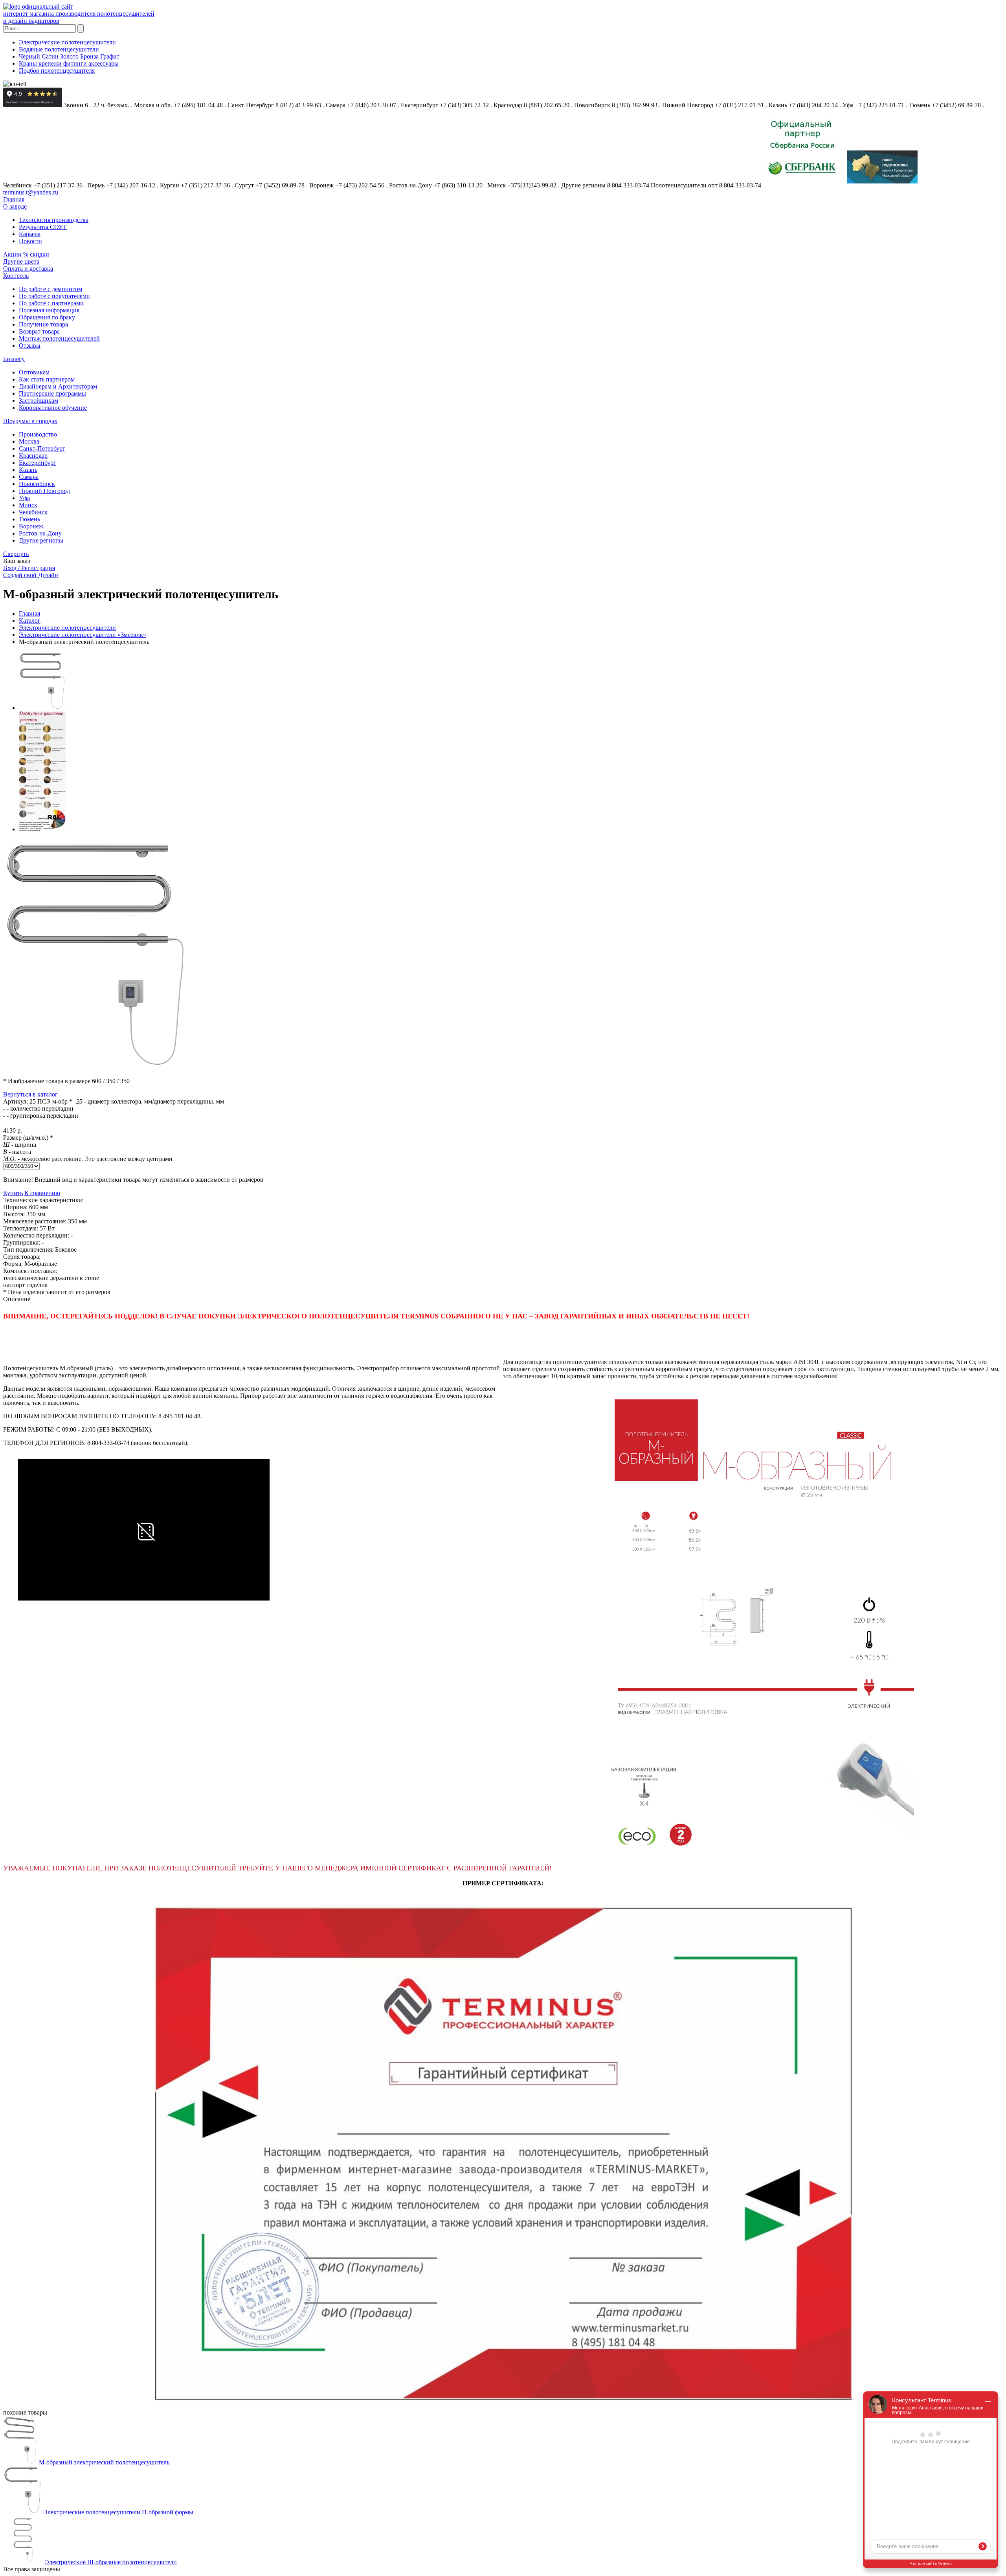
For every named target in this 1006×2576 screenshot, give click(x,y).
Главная (14, 199)
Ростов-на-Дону (40, 533)
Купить (13, 1193)
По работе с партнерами (51, 303)
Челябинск (33, 512)
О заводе (15, 206)
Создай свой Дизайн (31, 575)
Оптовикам (34, 372)
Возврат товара (39, 331)
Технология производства (54, 220)
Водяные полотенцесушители (59, 49)
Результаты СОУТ (43, 227)
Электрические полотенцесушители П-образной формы (118, 2512)
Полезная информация (49, 310)
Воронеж (31, 526)
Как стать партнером (47, 379)
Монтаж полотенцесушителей (59, 338)
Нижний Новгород (44, 491)
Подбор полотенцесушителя (57, 71)
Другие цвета (21, 261)
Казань (28, 470)
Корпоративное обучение (53, 408)
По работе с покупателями (54, 296)
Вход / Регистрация (29, 568)
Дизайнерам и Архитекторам (58, 386)
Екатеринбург (38, 463)
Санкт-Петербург (42, 448)
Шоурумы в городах (30, 421)
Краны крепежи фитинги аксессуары (69, 63)
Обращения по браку (47, 317)
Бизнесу (14, 359)
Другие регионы (41, 540)
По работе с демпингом (50, 289)
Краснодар (33, 456)
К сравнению (42, 1193)
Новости (30, 241)
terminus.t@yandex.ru (31, 192)
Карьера (30, 234)
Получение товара (43, 324)
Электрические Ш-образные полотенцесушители (111, 2562)
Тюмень (29, 519)
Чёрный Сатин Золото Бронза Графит (69, 56)
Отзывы (30, 346)
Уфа (24, 498)
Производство (38, 434)
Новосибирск (37, 484)
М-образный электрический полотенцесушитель (104, 2462)
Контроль (16, 276)
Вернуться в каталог (30, 1094)
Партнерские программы (52, 393)
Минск (28, 505)
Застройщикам (39, 401)
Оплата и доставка (28, 269)
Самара (29, 477)
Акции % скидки (26, 254)
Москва (29, 441)
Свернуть (16, 554)
